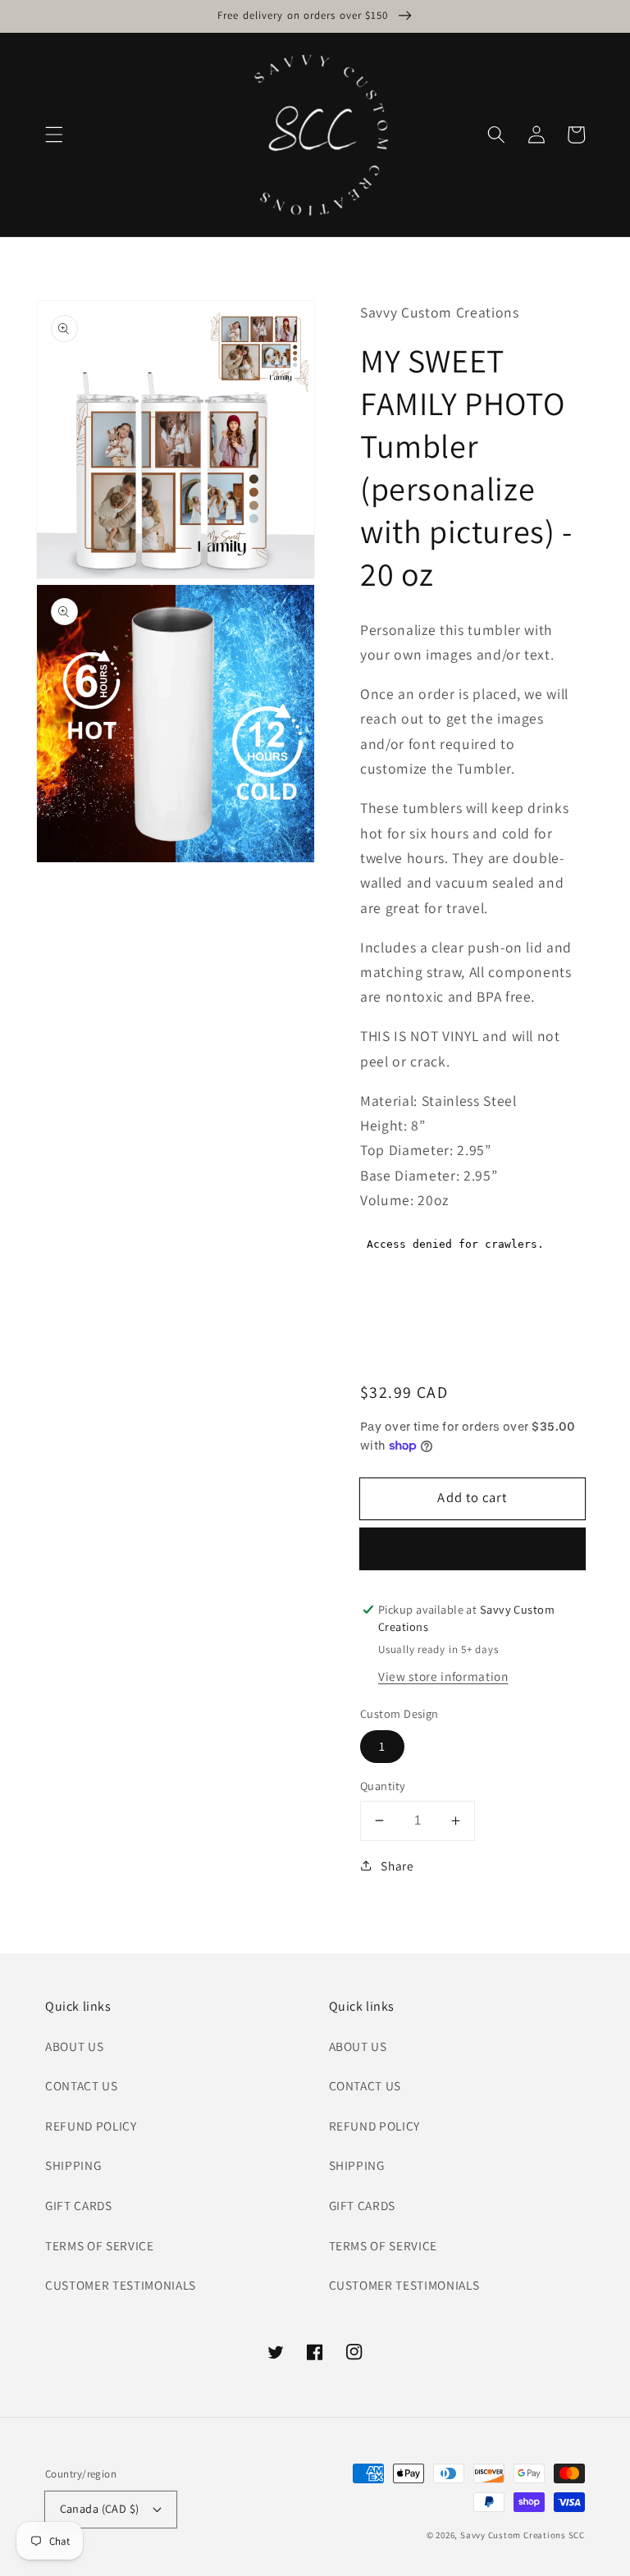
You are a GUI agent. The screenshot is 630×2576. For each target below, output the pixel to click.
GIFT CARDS (79, 2205)
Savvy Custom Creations (514, 2535)
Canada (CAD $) (100, 2508)
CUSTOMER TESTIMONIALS (121, 2285)
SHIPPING (73, 2165)
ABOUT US (74, 2046)
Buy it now (473, 1549)
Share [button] (397, 1866)
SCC (577, 2535)
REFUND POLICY (91, 2126)
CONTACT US (82, 2085)
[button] (54, 135)
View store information (443, 1676)
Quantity (383, 1786)
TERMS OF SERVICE (100, 2245)
